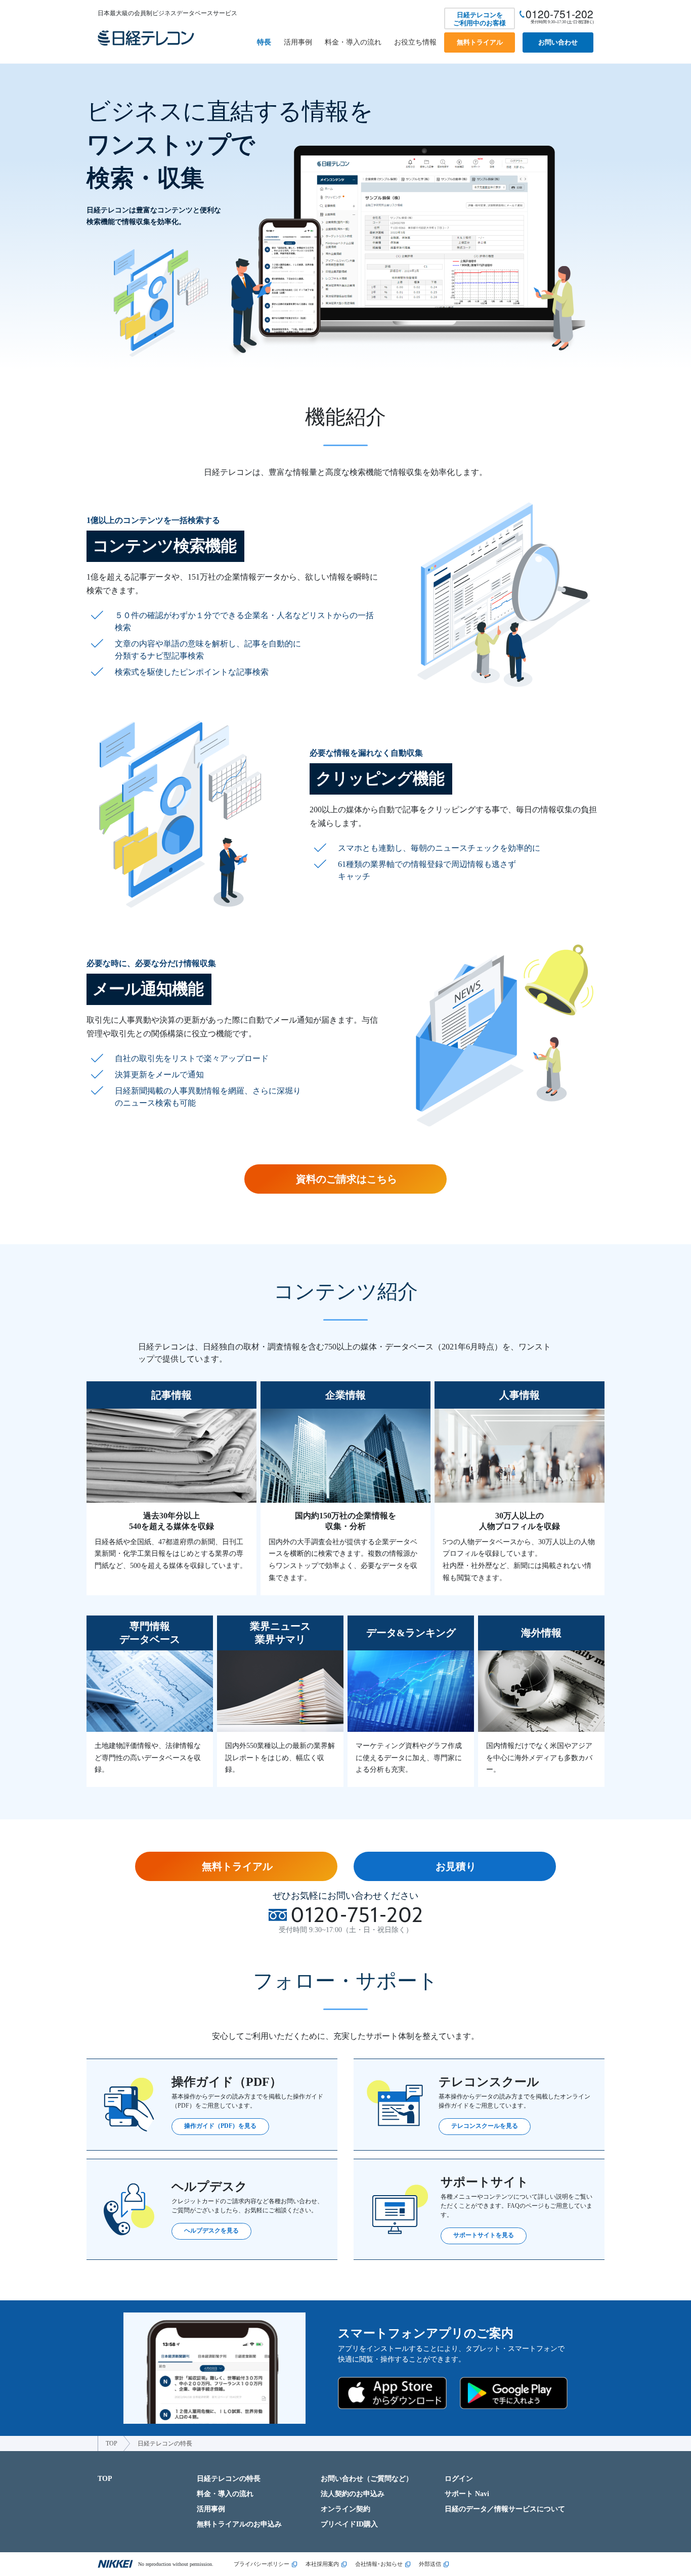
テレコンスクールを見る (485, 2126)
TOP (112, 2443)
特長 (264, 42)
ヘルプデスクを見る (211, 2231)
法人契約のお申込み (353, 2494)
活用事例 (298, 42)
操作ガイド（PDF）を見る (220, 2126)
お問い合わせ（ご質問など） (367, 2479)
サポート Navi (467, 2494)
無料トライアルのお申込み (239, 2524)
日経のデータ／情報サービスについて (505, 2509)
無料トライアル (480, 42)
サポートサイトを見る (484, 2235)
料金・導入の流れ (353, 42)
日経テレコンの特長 (229, 2479)
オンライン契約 (345, 2509)
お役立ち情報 (415, 42)
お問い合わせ (558, 42)
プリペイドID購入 (349, 2524)
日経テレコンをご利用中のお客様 (480, 19)
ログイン (459, 2479)
